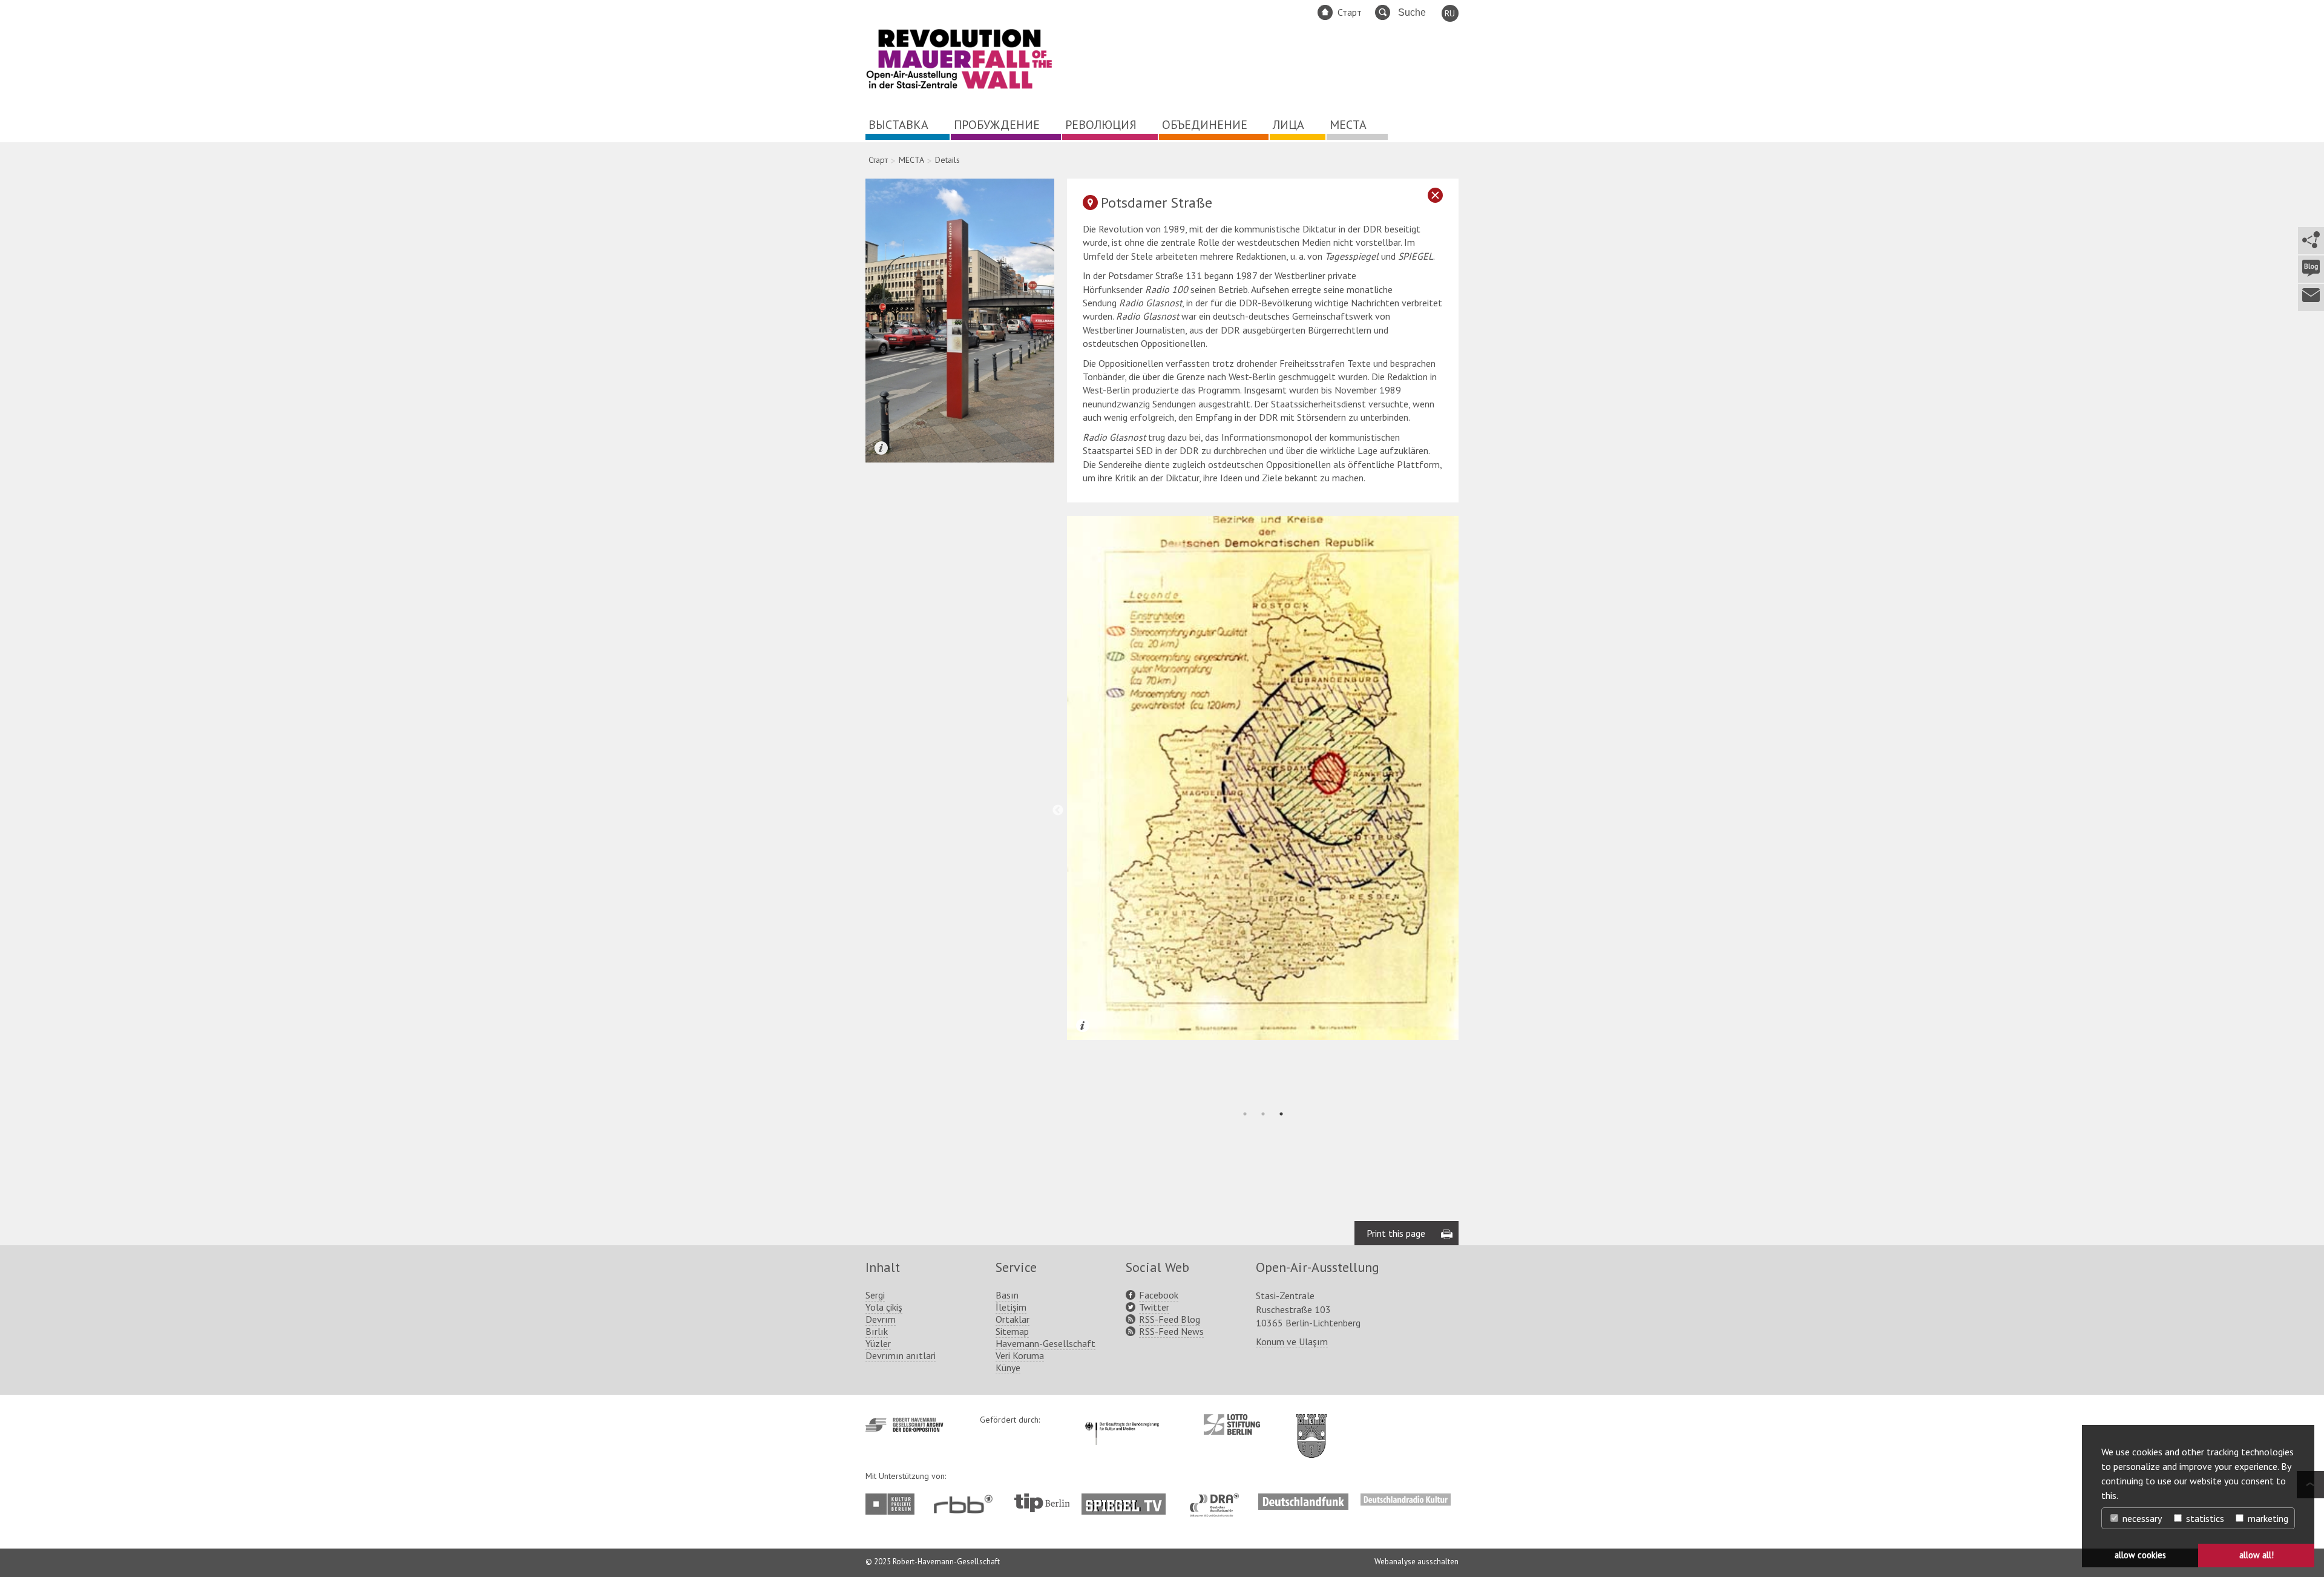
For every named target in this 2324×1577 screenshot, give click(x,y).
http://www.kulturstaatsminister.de (1122, 1420)
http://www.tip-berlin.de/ (1042, 1503)
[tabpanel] (1263, 778)
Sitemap (1012, 1331)
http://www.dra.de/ (1218, 1500)
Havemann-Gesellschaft (1045, 1343)
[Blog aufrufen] (2310, 269)
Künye (1008, 1368)
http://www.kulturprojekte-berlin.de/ (893, 1504)
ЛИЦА (1288, 125)
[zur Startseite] (959, 87)
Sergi (875, 1295)
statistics (2204, 1518)
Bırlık (877, 1331)
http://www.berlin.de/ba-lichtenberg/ (1311, 1426)
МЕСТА (1348, 125)
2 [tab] (1263, 1114)
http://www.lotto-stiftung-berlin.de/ (1232, 1424)
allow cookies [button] (2140, 1555)
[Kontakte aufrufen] (2310, 298)
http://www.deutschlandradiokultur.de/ (1406, 1500)
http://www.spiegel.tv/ (1128, 1500)
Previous (1058, 811)
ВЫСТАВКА (898, 125)
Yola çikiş (884, 1307)
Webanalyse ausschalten (1416, 1562)
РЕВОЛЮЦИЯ (1101, 125)
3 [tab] (1281, 1114)
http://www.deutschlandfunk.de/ (1303, 1500)
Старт (1350, 12)
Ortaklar (1013, 1319)
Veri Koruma (1020, 1355)
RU (1450, 13)
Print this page (1396, 1233)
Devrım (881, 1319)
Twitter (1154, 1307)
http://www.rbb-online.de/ (966, 1504)
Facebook (1159, 1295)
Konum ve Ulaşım (1292, 1342)
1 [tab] (1245, 1114)
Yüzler (878, 1343)
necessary (2141, 1518)
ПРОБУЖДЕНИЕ (997, 125)
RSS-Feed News (1171, 1331)
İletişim (1011, 1307)
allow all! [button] (2257, 1555)
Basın (1007, 1295)
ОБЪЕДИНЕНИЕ (1205, 125)
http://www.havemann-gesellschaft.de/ (904, 1425)
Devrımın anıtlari (901, 1355)
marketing (2267, 1518)
